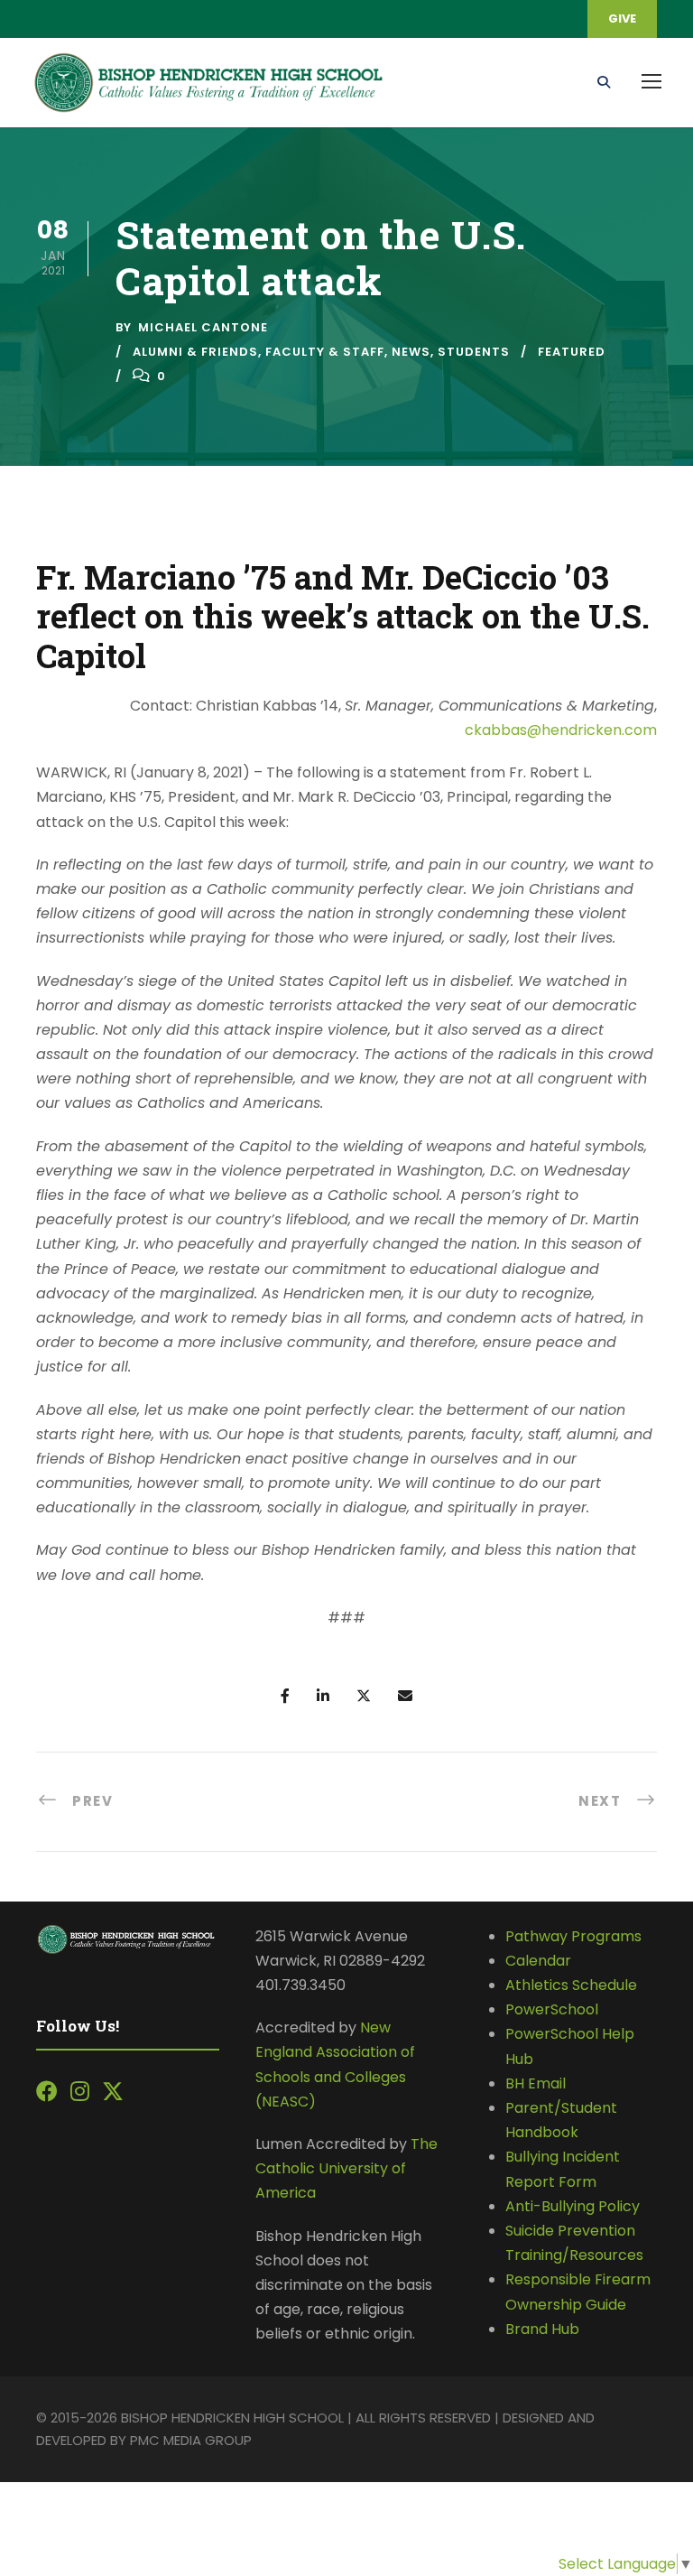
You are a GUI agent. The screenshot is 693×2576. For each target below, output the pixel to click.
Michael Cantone (203, 327)
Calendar (538, 1961)
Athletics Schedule (573, 1985)
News (411, 352)
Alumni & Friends (195, 352)
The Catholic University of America (346, 2168)
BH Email (536, 2083)
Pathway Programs (573, 1936)
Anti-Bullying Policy (573, 2206)
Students (474, 352)
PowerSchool (552, 2009)
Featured (572, 352)
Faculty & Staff (325, 352)
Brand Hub (542, 2329)
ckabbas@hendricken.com (561, 730)
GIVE (622, 19)
